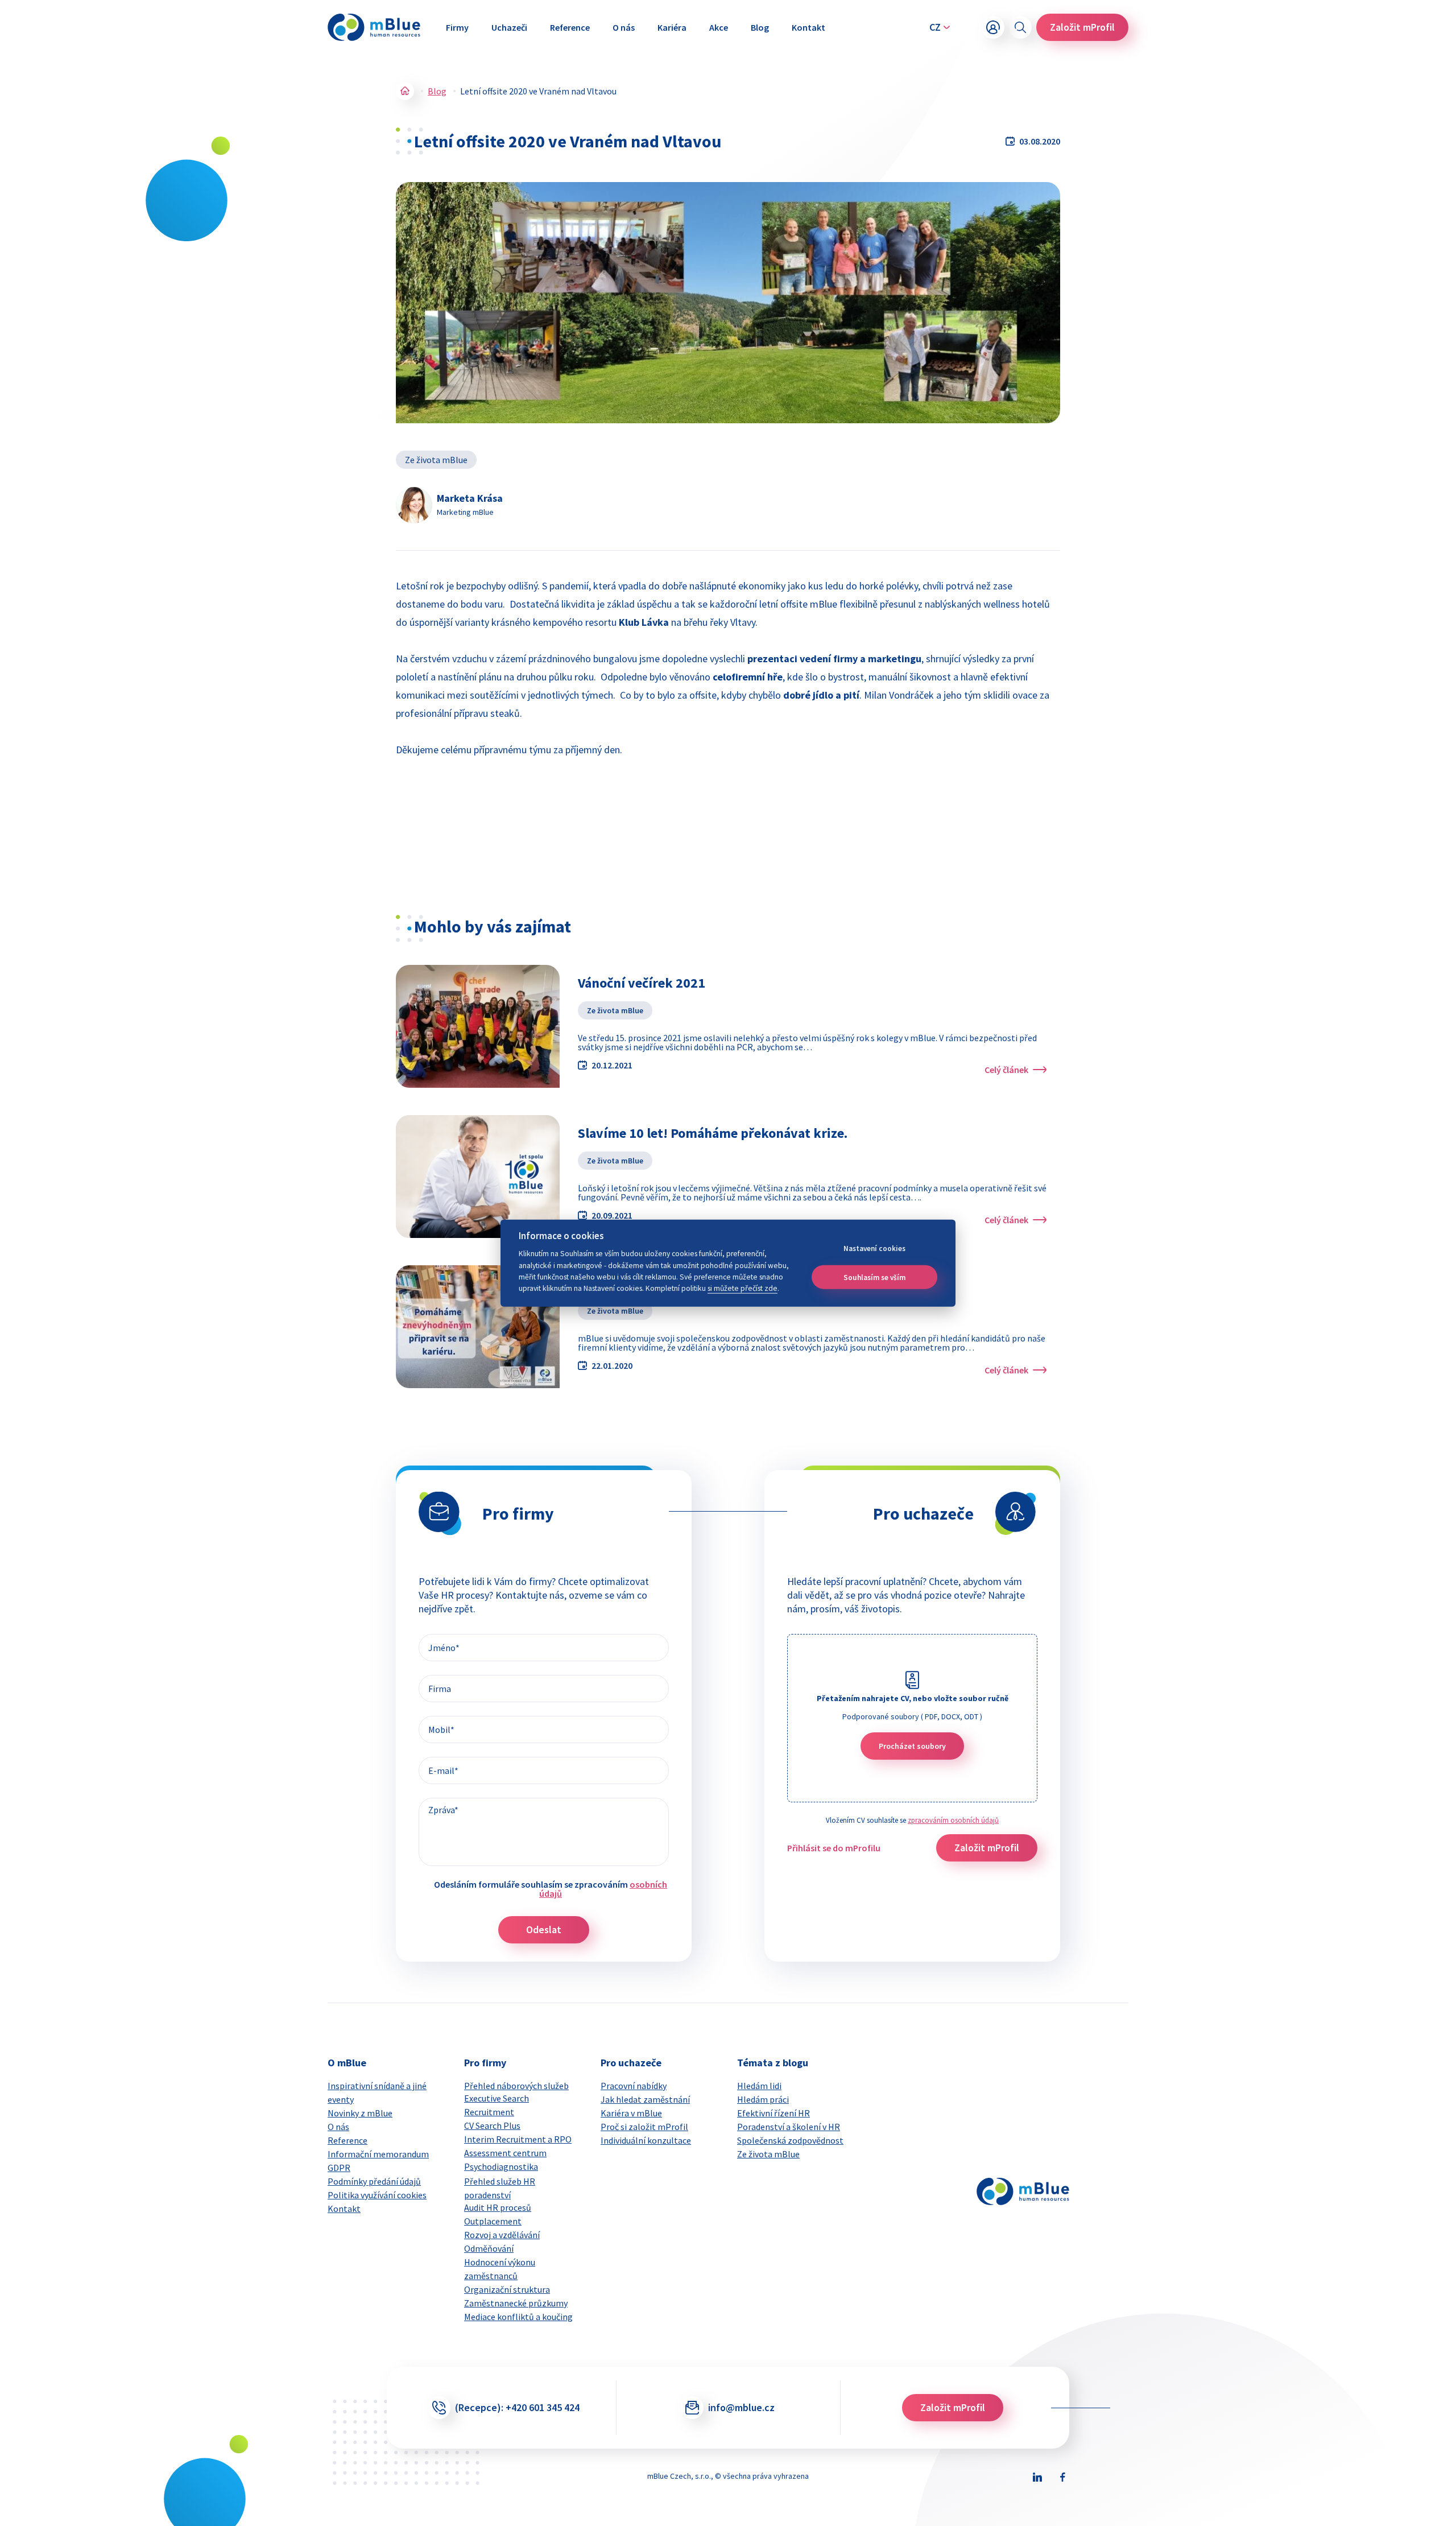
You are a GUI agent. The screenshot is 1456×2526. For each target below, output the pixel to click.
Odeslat (544, 1929)
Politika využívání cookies (377, 2195)
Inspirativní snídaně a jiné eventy (377, 2092)
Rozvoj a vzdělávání (502, 2235)
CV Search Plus (492, 2125)
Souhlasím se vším (874, 1277)
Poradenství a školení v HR (789, 2127)
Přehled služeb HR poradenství (500, 2188)
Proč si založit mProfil (644, 2127)
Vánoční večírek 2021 (642, 983)
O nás (624, 27)
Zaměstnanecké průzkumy (516, 2303)
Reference (570, 27)
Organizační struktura (507, 2289)
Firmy (457, 27)
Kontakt (808, 27)
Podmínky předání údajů (374, 2181)
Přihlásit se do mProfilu (834, 1848)
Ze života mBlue (436, 460)
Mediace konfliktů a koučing (518, 2317)
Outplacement (493, 2221)
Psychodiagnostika (501, 2166)
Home (405, 91)
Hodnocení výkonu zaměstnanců (500, 2269)
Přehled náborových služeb (516, 2086)
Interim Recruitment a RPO (518, 2139)
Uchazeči (509, 27)
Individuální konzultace (646, 2140)
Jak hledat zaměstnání (645, 2099)
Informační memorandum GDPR (378, 2161)
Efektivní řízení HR (773, 2113)
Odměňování (489, 2248)
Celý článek (1006, 1070)
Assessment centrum (505, 2153)
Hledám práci (763, 2099)
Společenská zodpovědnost (790, 2140)
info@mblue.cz (741, 2407)
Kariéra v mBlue (631, 2113)
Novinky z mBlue (360, 2113)
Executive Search (497, 2098)
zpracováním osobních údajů (953, 1820)
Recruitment (489, 2112)
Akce (719, 27)
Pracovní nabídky (634, 2086)
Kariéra (672, 27)
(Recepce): (517, 2407)
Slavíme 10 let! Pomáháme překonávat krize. (713, 1133)
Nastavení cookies (874, 1248)
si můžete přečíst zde (743, 1288)
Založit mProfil (1082, 27)
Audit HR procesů (498, 2207)
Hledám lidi (759, 2086)
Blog (760, 27)
